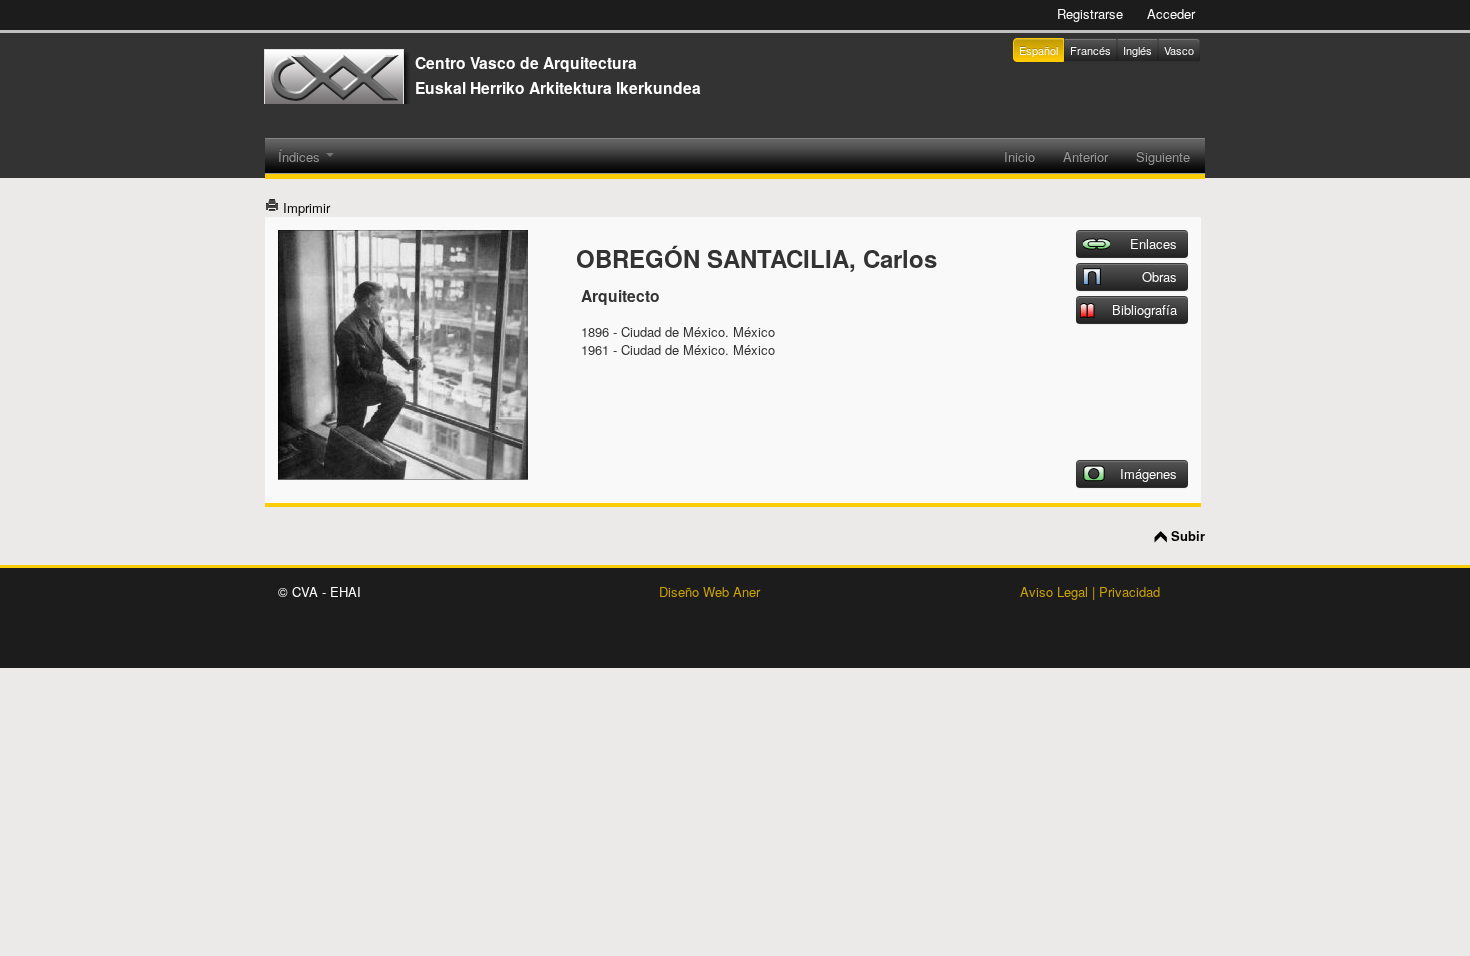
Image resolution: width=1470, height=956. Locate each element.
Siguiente (1163, 156)
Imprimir (304, 207)
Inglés (1137, 50)
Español (1038, 50)
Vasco (1179, 50)
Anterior (1085, 156)
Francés (1090, 50)
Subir (1188, 536)
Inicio (1019, 156)
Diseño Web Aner (709, 591)
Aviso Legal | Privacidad (1090, 591)
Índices (301, 156)
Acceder (1171, 13)
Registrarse (1090, 13)
